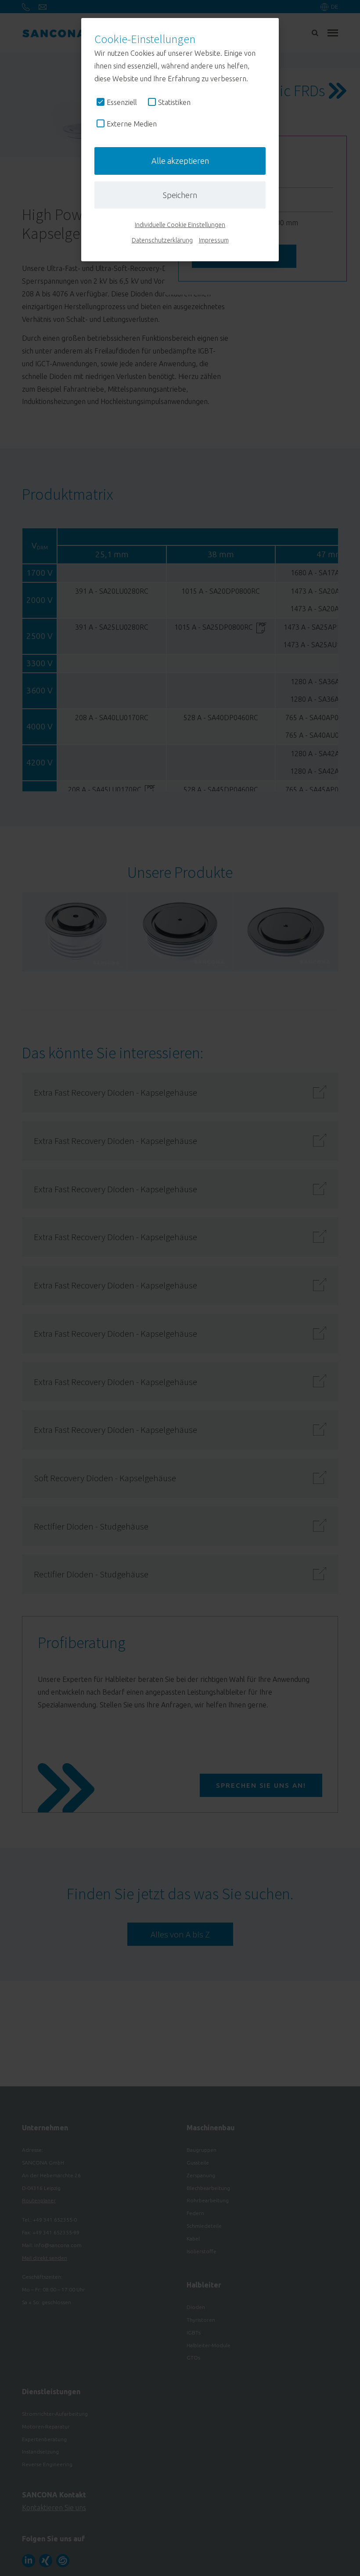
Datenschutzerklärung (162, 240)
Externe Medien (132, 124)
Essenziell (122, 102)
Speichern (180, 195)
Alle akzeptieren (180, 161)
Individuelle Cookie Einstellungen (180, 225)
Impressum (214, 240)
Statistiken (174, 102)
